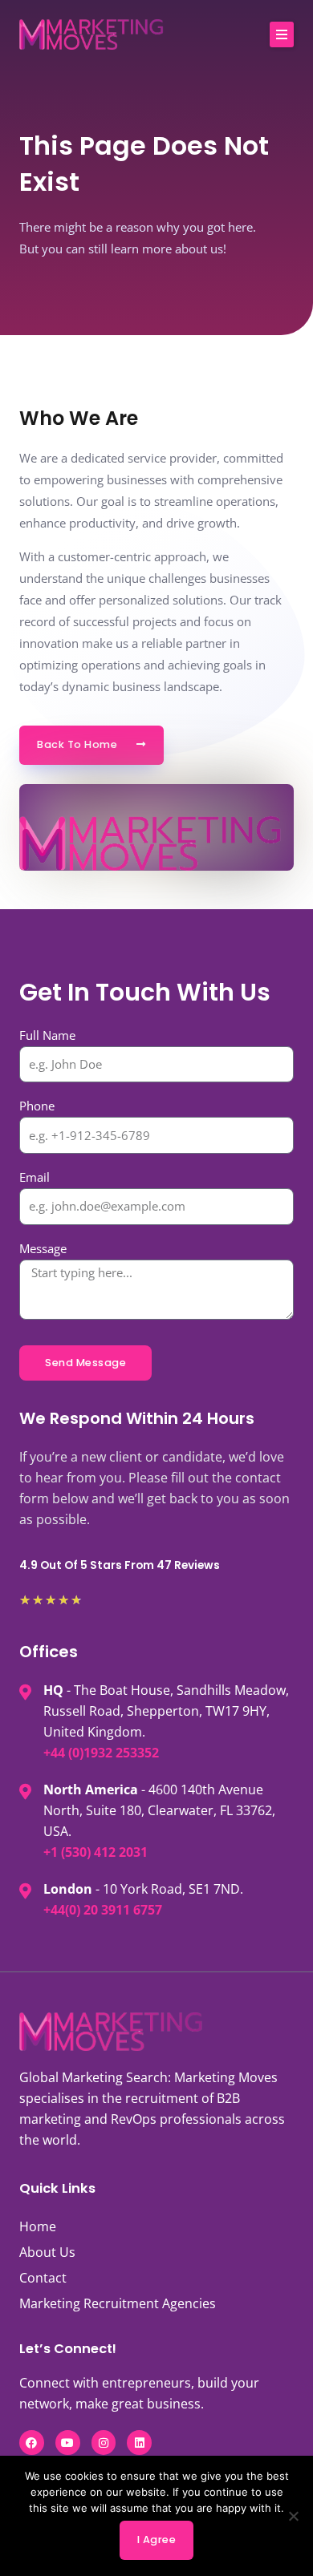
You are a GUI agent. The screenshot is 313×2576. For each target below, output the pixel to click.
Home (38, 2226)
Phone (37, 1106)
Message (43, 1248)
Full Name (47, 1035)
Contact (43, 2278)
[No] (293, 2516)
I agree (157, 2540)
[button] (282, 34)
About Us (47, 2252)
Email (35, 1177)
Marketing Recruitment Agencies (118, 2303)
